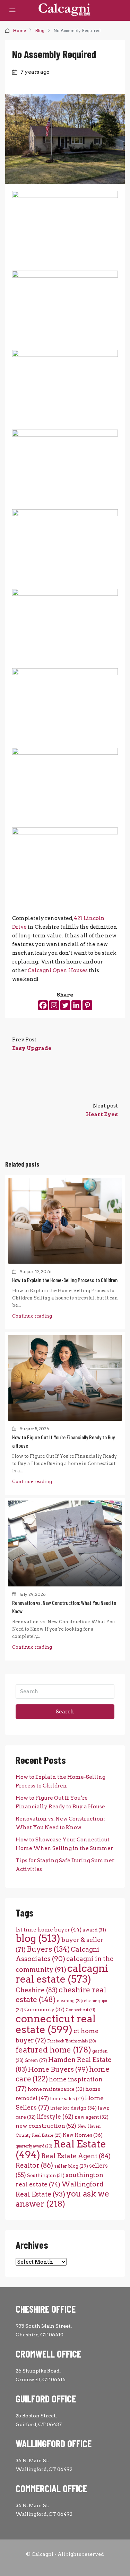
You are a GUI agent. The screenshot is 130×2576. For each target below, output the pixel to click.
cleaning (70, 2001)
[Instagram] (54, 1005)
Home (19, 30)
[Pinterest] (87, 1005)
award (94, 1930)
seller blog (71, 2166)
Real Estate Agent (76, 2156)
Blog (40, 30)
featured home (53, 2050)
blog (38, 1938)
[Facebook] (43, 1005)
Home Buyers (58, 2069)
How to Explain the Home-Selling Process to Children (65, 1280)
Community (44, 2009)
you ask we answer (62, 2199)
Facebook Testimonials (72, 2041)
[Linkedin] (76, 1005)
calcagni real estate (62, 1974)
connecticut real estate (56, 2024)
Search (65, 1712)
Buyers (48, 1949)
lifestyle (55, 2117)
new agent (92, 2117)
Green (36, 2060)
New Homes (83, 2135)
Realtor (34, 2165)
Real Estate (61, 2149)
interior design (73, 2108)
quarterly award (34, 2146)
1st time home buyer (49, 1930)
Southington (46, 2175)
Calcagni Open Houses (58, 970)
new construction (46, 2126)
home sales (67, 2099)
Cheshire (37, 1990)
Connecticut (80, 2010)
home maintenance (56, 2089)
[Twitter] (65, 1005)
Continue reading (32, 1316)
